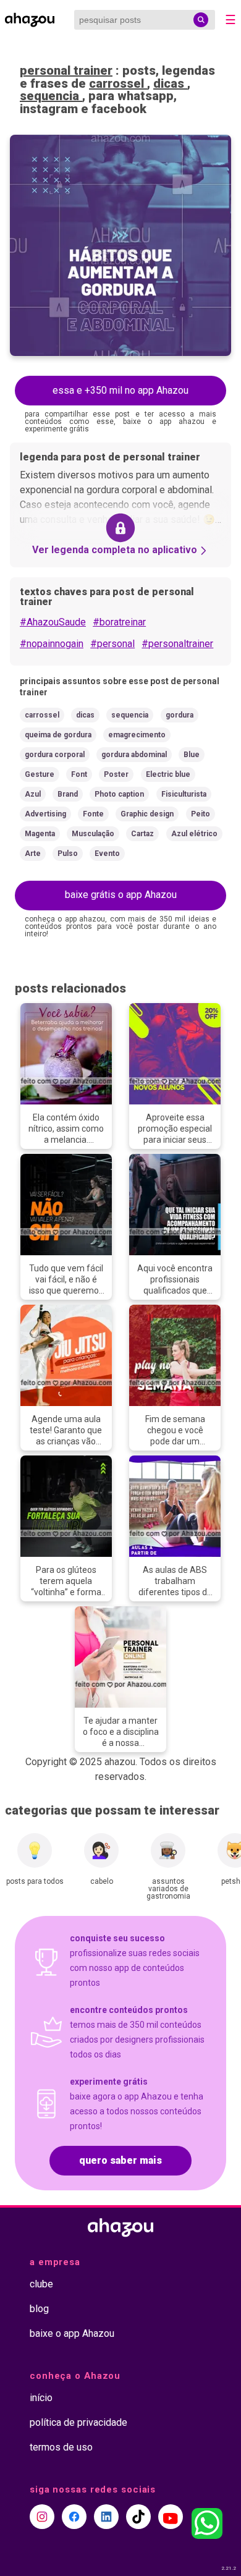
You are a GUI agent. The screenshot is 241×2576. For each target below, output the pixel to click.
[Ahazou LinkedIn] (106, 2517)
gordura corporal (55, 755)
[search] (201, 20)
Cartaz (142, 834)
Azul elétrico (194, 834)
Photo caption (119, 794)
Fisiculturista (184, 794)
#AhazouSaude (53, 622)
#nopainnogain (52, 644)
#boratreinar (119, 622)
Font (79, 774)
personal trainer (66, 70)
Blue (192, 755)
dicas (170, 83)
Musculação (93, 834)
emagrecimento (137, 735)
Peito (201, 814)
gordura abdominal (134, 755)
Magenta (40, 834)
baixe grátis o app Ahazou (121, 895)
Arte (33, 854)
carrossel (118, 83)
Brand (68, 794)
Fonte (93, 814)
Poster (116, 774)
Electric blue (168, 774)
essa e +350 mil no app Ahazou (120, 390)
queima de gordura (58, 735)
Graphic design (147, 814)
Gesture (40, 774)
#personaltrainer (177, 644)
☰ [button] (230, 20)
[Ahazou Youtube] (171, 2517)
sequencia (51, 96)
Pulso (68, 854)
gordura (180, 715)
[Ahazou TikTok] (138, 2517)
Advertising (45, 814)
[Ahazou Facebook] (74, 2517)
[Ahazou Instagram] (42, 2517)
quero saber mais (120, 2160)
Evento (107, 854)
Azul (33, 794)
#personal (112, 644)
